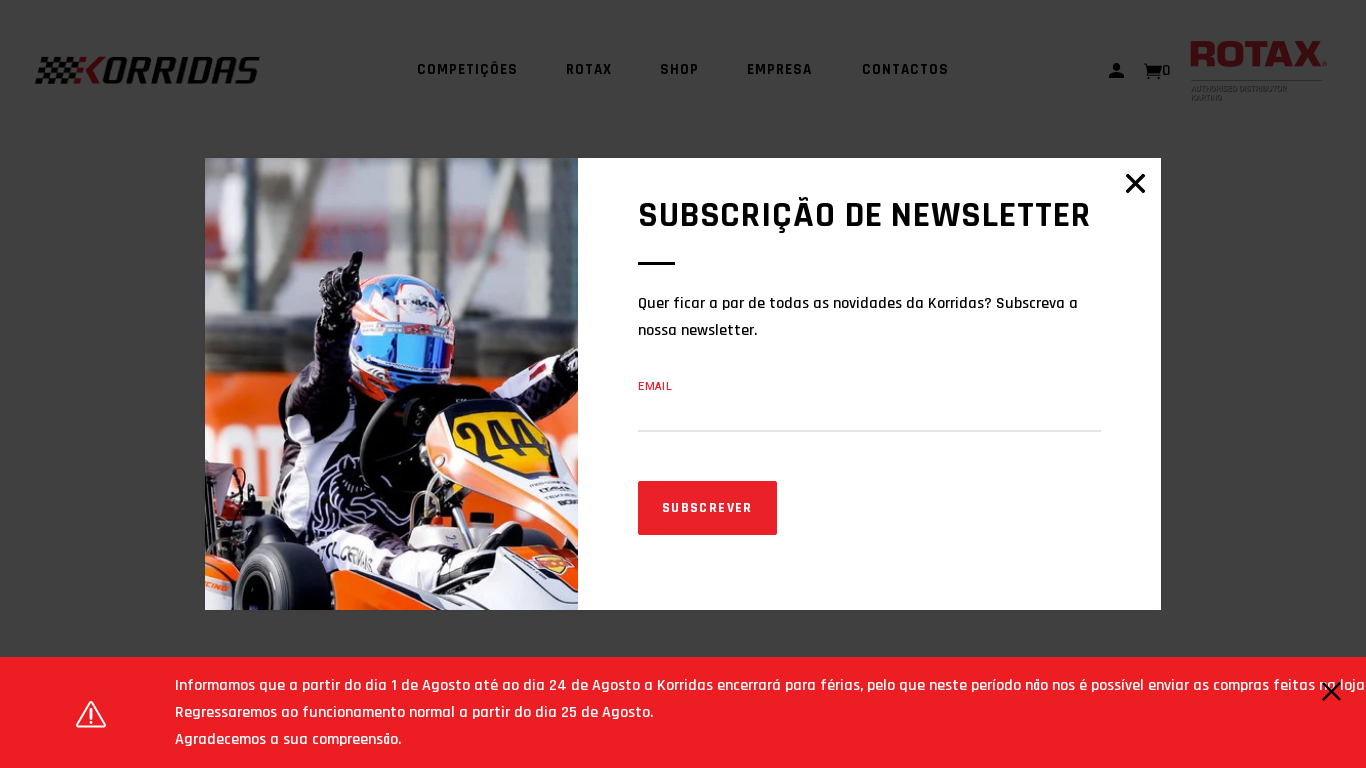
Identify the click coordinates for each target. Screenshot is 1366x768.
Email (655, 386)
